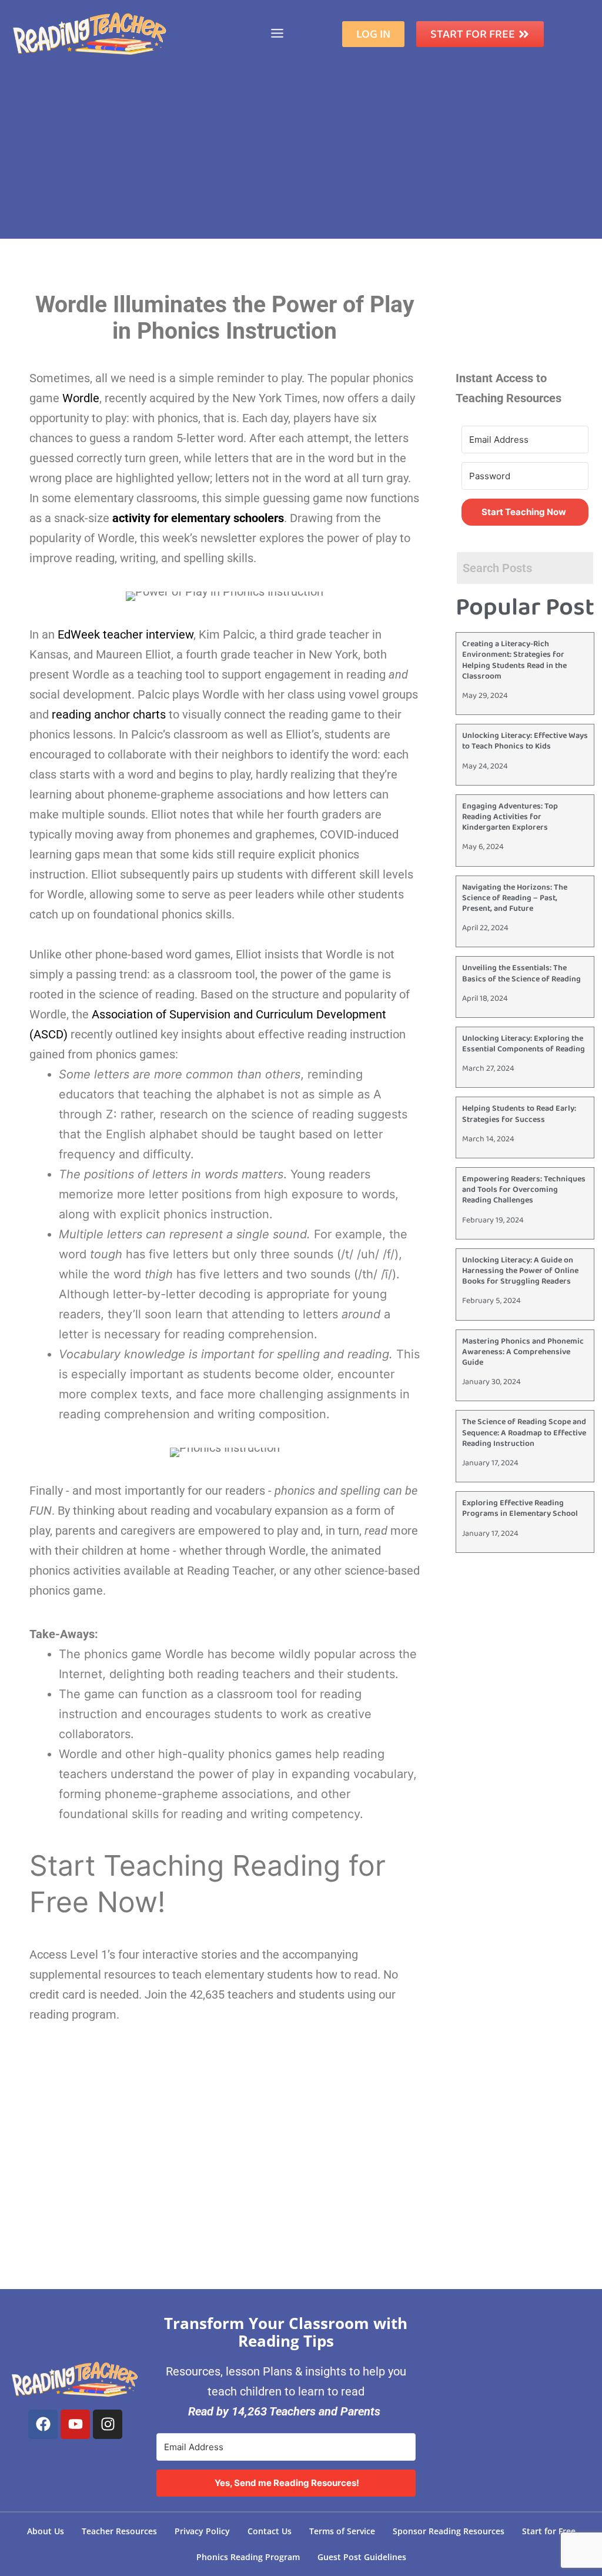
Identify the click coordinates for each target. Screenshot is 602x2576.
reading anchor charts (109, 714)
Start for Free (549, 2531)
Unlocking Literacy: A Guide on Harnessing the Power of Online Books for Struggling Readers (520, 1271)
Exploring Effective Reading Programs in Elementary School (520, 1508)
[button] (277, 34)
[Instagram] (108, 2424)
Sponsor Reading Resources (449, 2531)
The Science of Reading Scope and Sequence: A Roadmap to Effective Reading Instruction (524, 1432)
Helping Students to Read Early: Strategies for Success (519, 1114)
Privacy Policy (202, 2531)
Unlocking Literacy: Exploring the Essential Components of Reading (524, 1044)
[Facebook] (43, 2424)
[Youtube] (75, 2424)
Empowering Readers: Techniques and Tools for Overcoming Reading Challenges (524, 1190)
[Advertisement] (301, 156)
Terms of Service (342, 2531)
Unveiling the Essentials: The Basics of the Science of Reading (521, 973)
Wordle (81, 398)
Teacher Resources (119, 2531)
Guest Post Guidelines (362, 2557)
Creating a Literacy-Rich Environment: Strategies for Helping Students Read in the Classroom (514, 660)
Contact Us (270, 2531)
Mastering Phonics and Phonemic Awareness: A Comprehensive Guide (523, 1352)
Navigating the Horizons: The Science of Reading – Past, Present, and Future (515, 898)
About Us (46, 2531)
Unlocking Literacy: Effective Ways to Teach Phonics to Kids (525, 741)
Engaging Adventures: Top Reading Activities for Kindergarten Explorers (510, 817)
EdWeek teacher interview (126, 634)
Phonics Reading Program (248, 2557)
